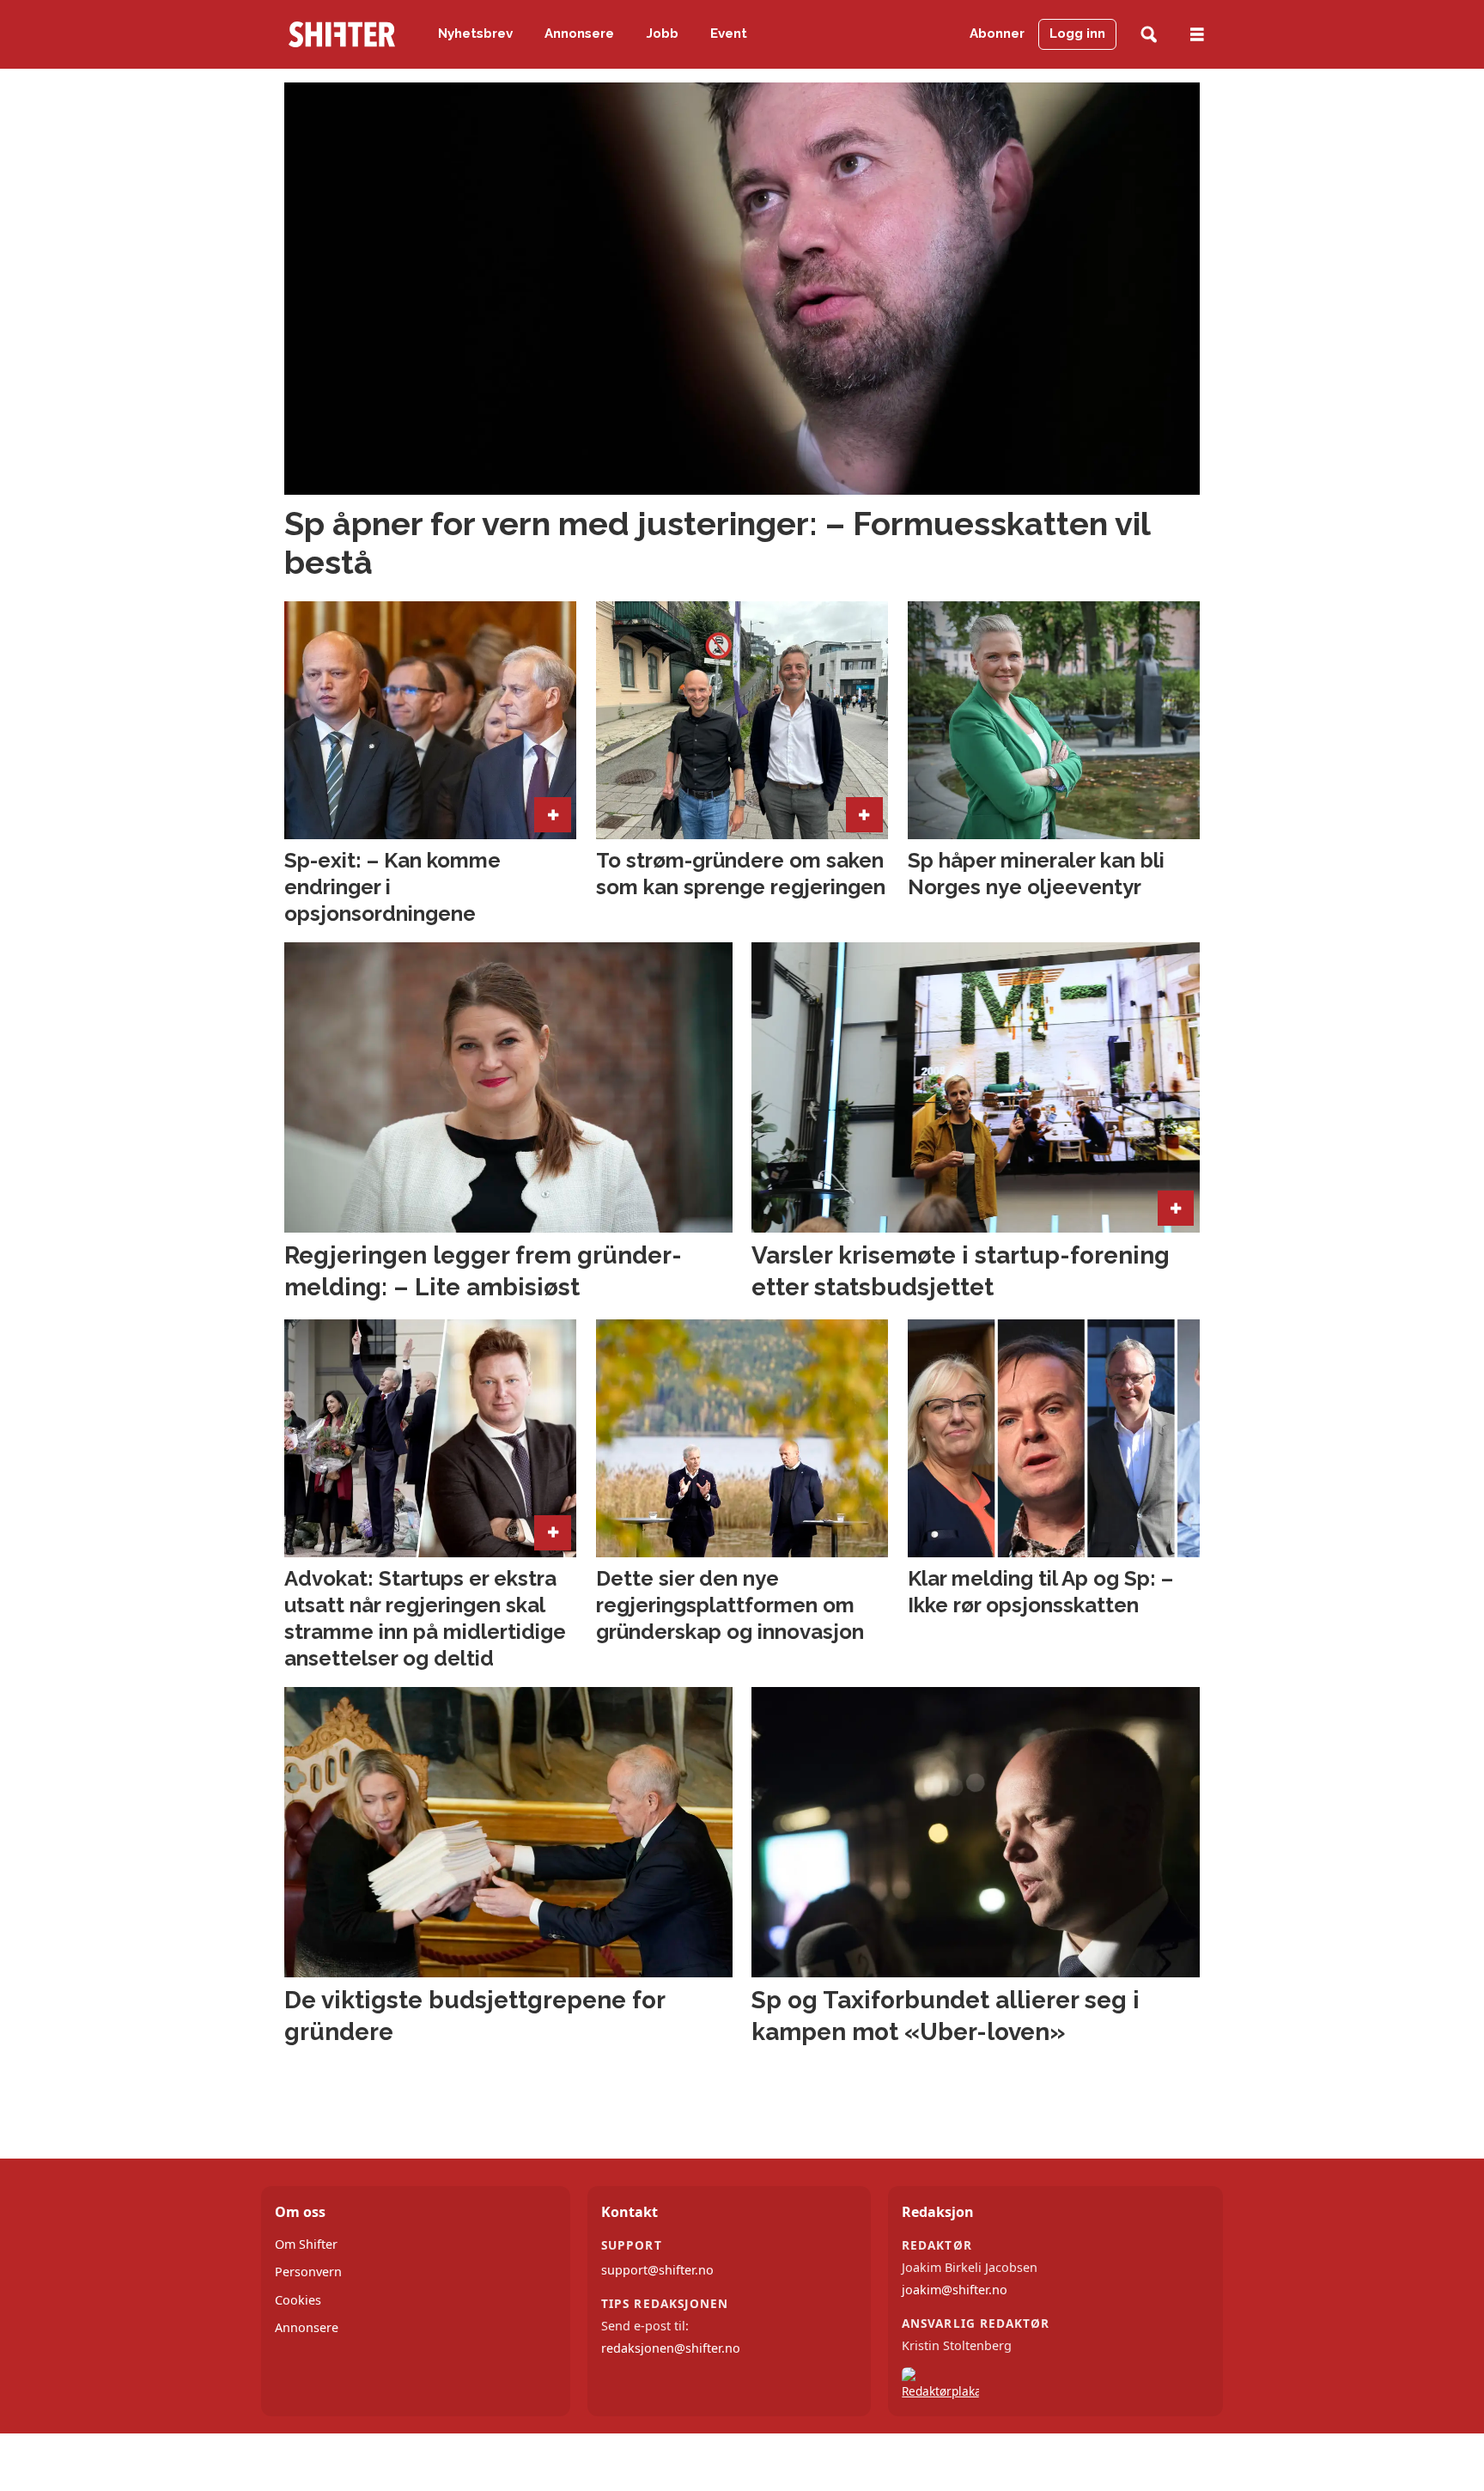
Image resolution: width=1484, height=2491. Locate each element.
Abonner (997, 33)
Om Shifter (306, 2244)
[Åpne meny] (1197, 35)
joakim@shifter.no (955, 2290)
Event (729, 33)
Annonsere (579, 33)
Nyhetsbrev (475, 33)
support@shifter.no (657, 2270)
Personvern (308, 2272)
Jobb (663, 33)
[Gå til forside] (342, 34)
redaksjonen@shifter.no (671, 2348)
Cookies (298, 2300)
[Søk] (1149, 35)
